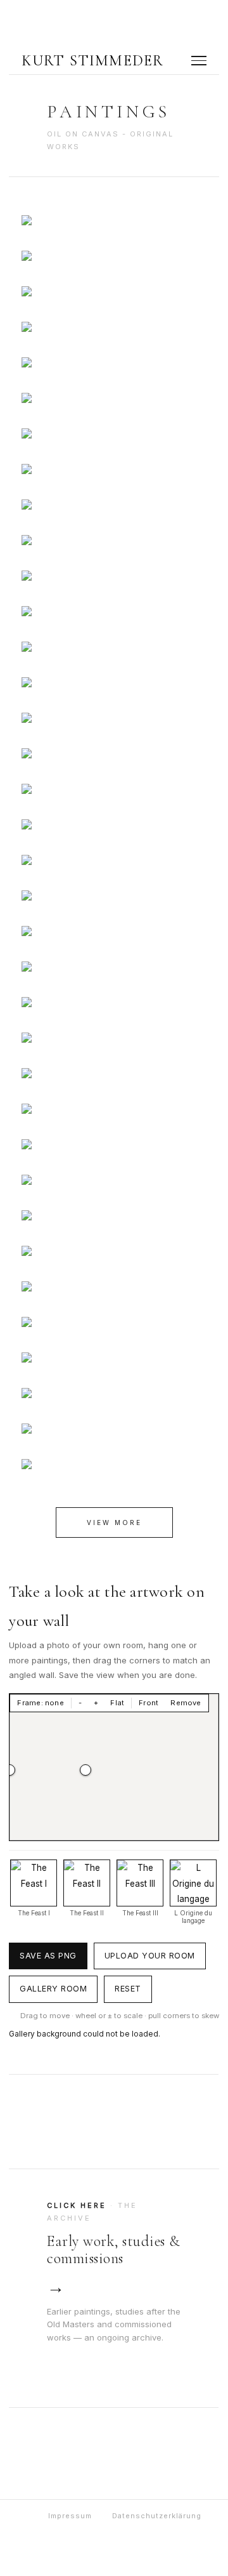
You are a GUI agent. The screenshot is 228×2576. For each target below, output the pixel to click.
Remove (186, 1703)
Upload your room (150, 1956)
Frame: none (40, 1703)
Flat (117, 1703)
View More (114, 1522)
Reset (128, 1989)
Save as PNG (48, 1956)
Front (149, 1703)
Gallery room (53, 1989)
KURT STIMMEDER (93, 61)
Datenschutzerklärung (157, 2516)
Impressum (70, 2516)
